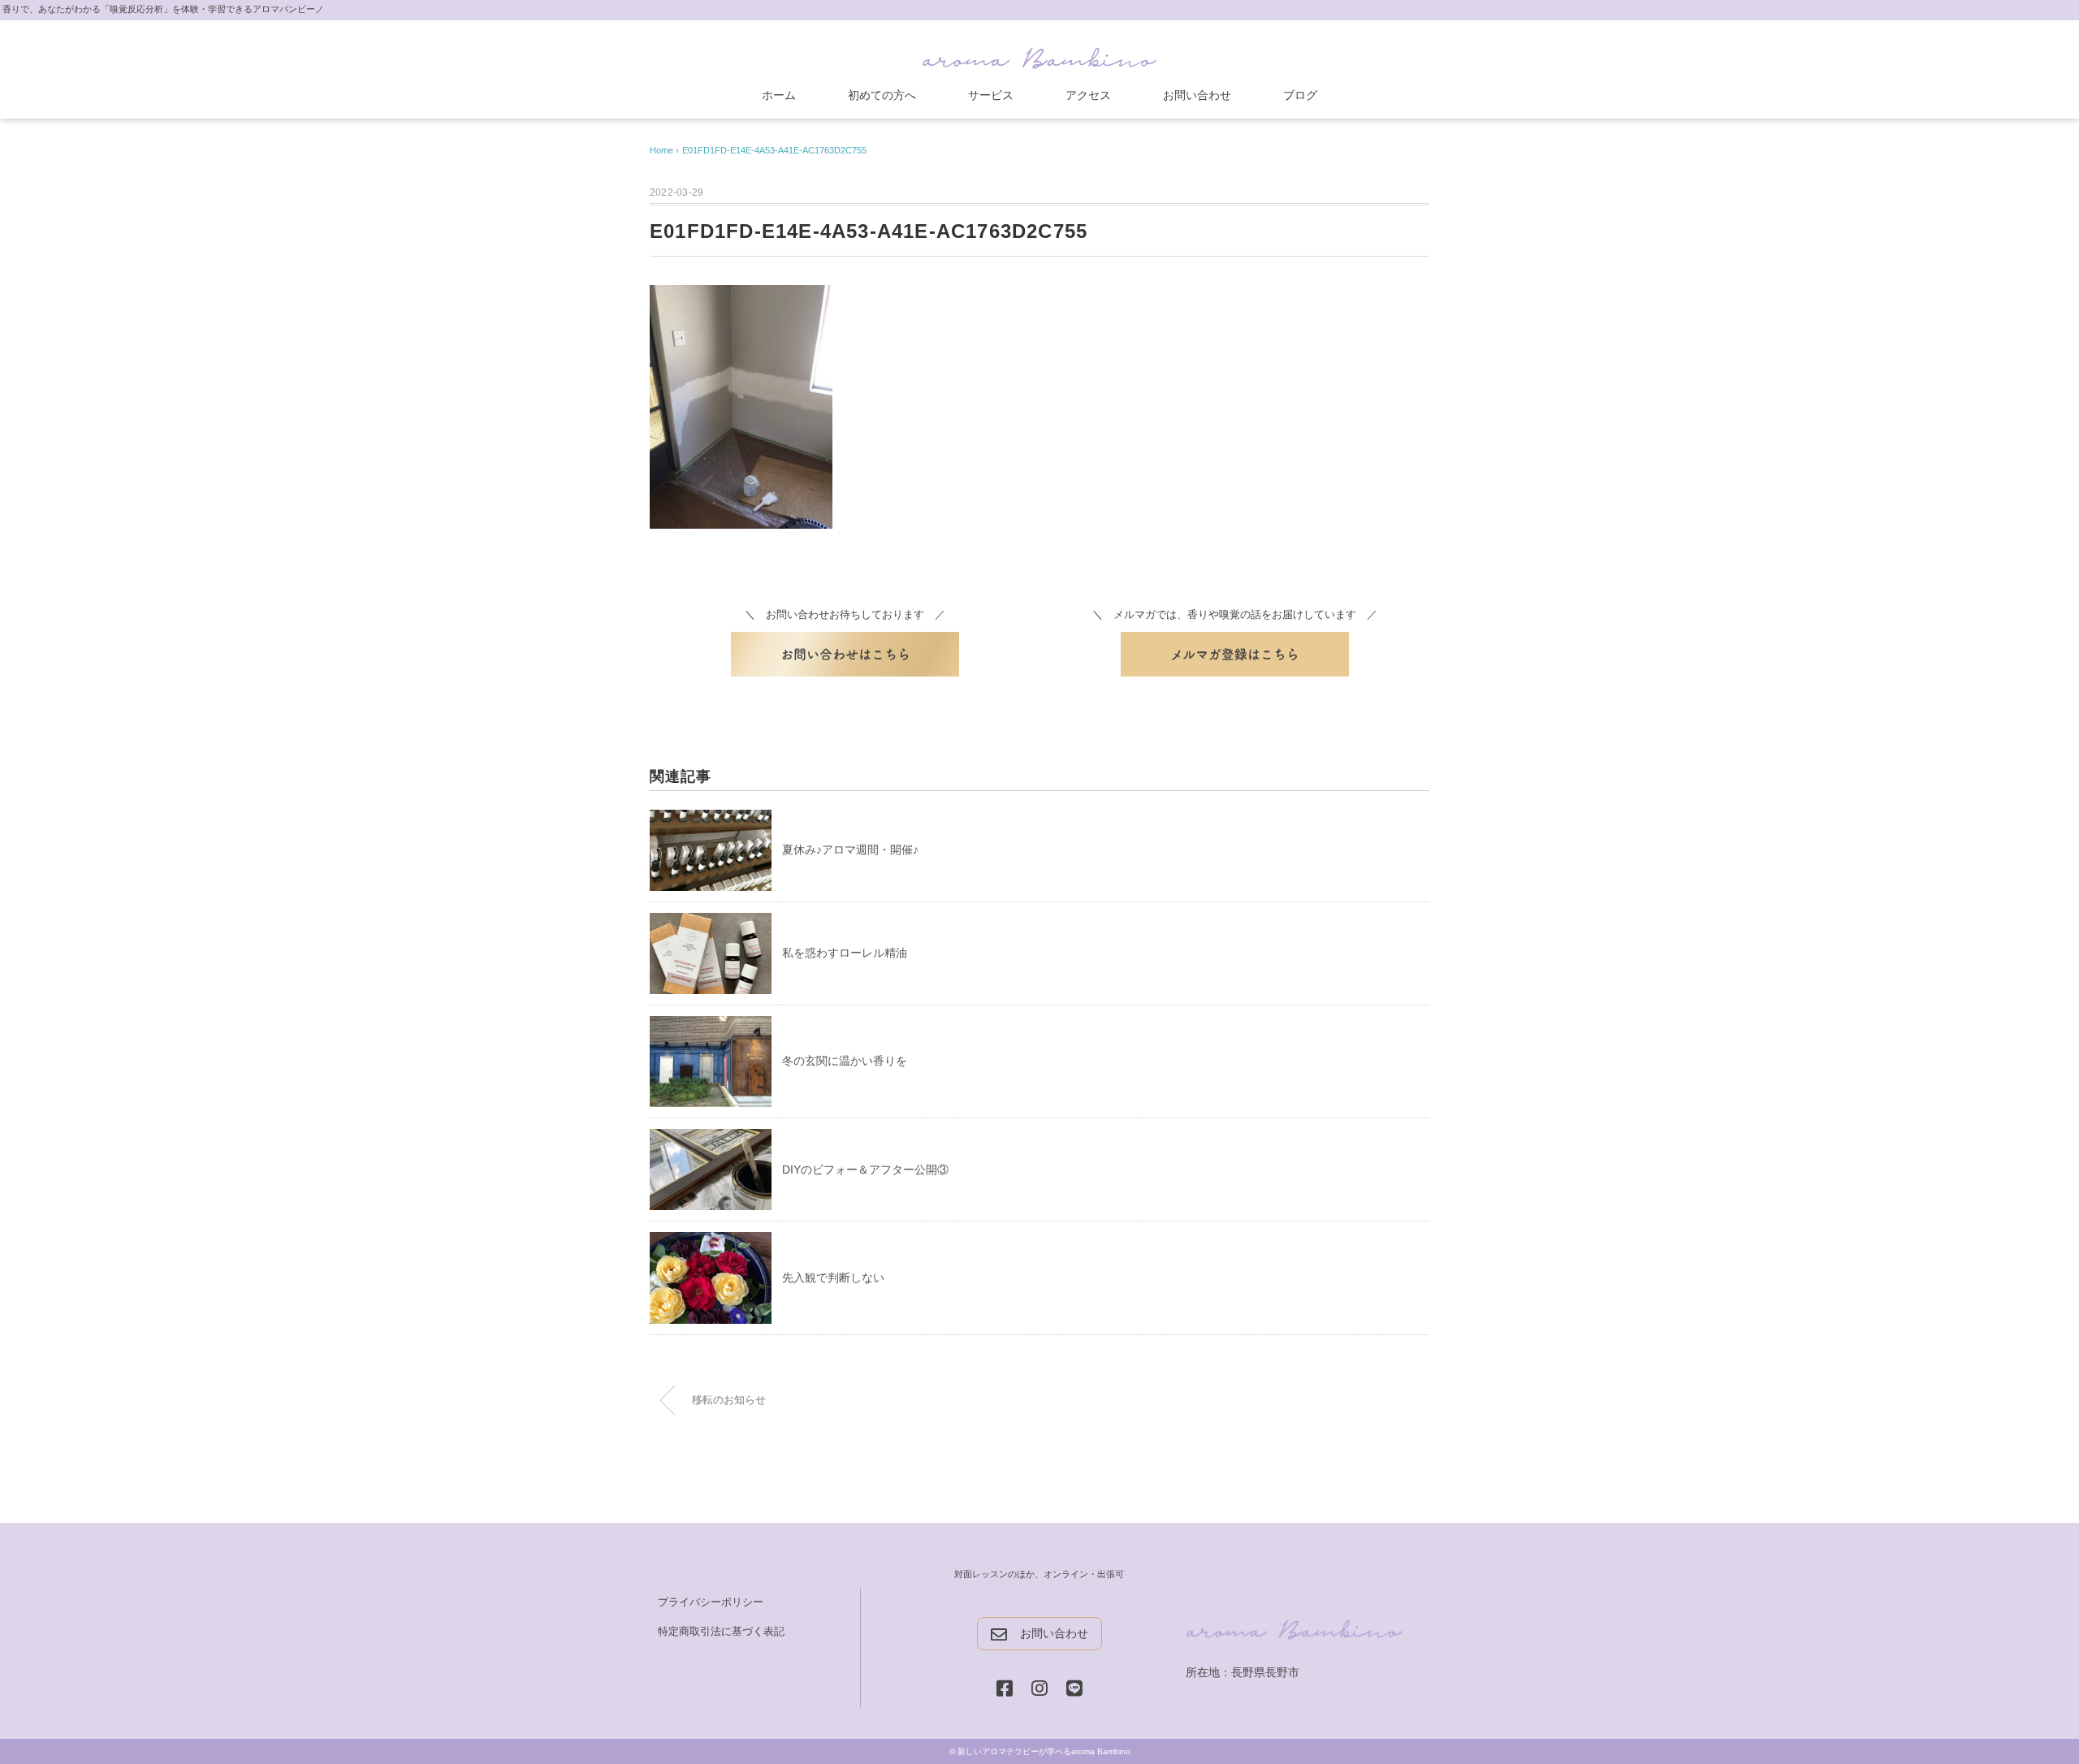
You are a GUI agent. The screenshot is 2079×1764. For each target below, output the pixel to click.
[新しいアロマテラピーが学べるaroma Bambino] (1039, 55)
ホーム (779, 95)
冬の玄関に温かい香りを (845, 1061)
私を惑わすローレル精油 (845, 953)
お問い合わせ (1197, 95)
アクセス (1088, 95)
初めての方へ (882, 95)
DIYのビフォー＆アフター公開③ (865, 1170)
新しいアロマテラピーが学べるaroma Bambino (1044, 1751)
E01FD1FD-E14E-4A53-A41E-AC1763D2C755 (774, 150)
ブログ (1300, 95)
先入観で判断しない (833, 1278)
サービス (991, 95)
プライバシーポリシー (711, 1602)
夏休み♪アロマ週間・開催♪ (850, 850)
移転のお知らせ (729, 1400)
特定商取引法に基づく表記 (721, 1631)
